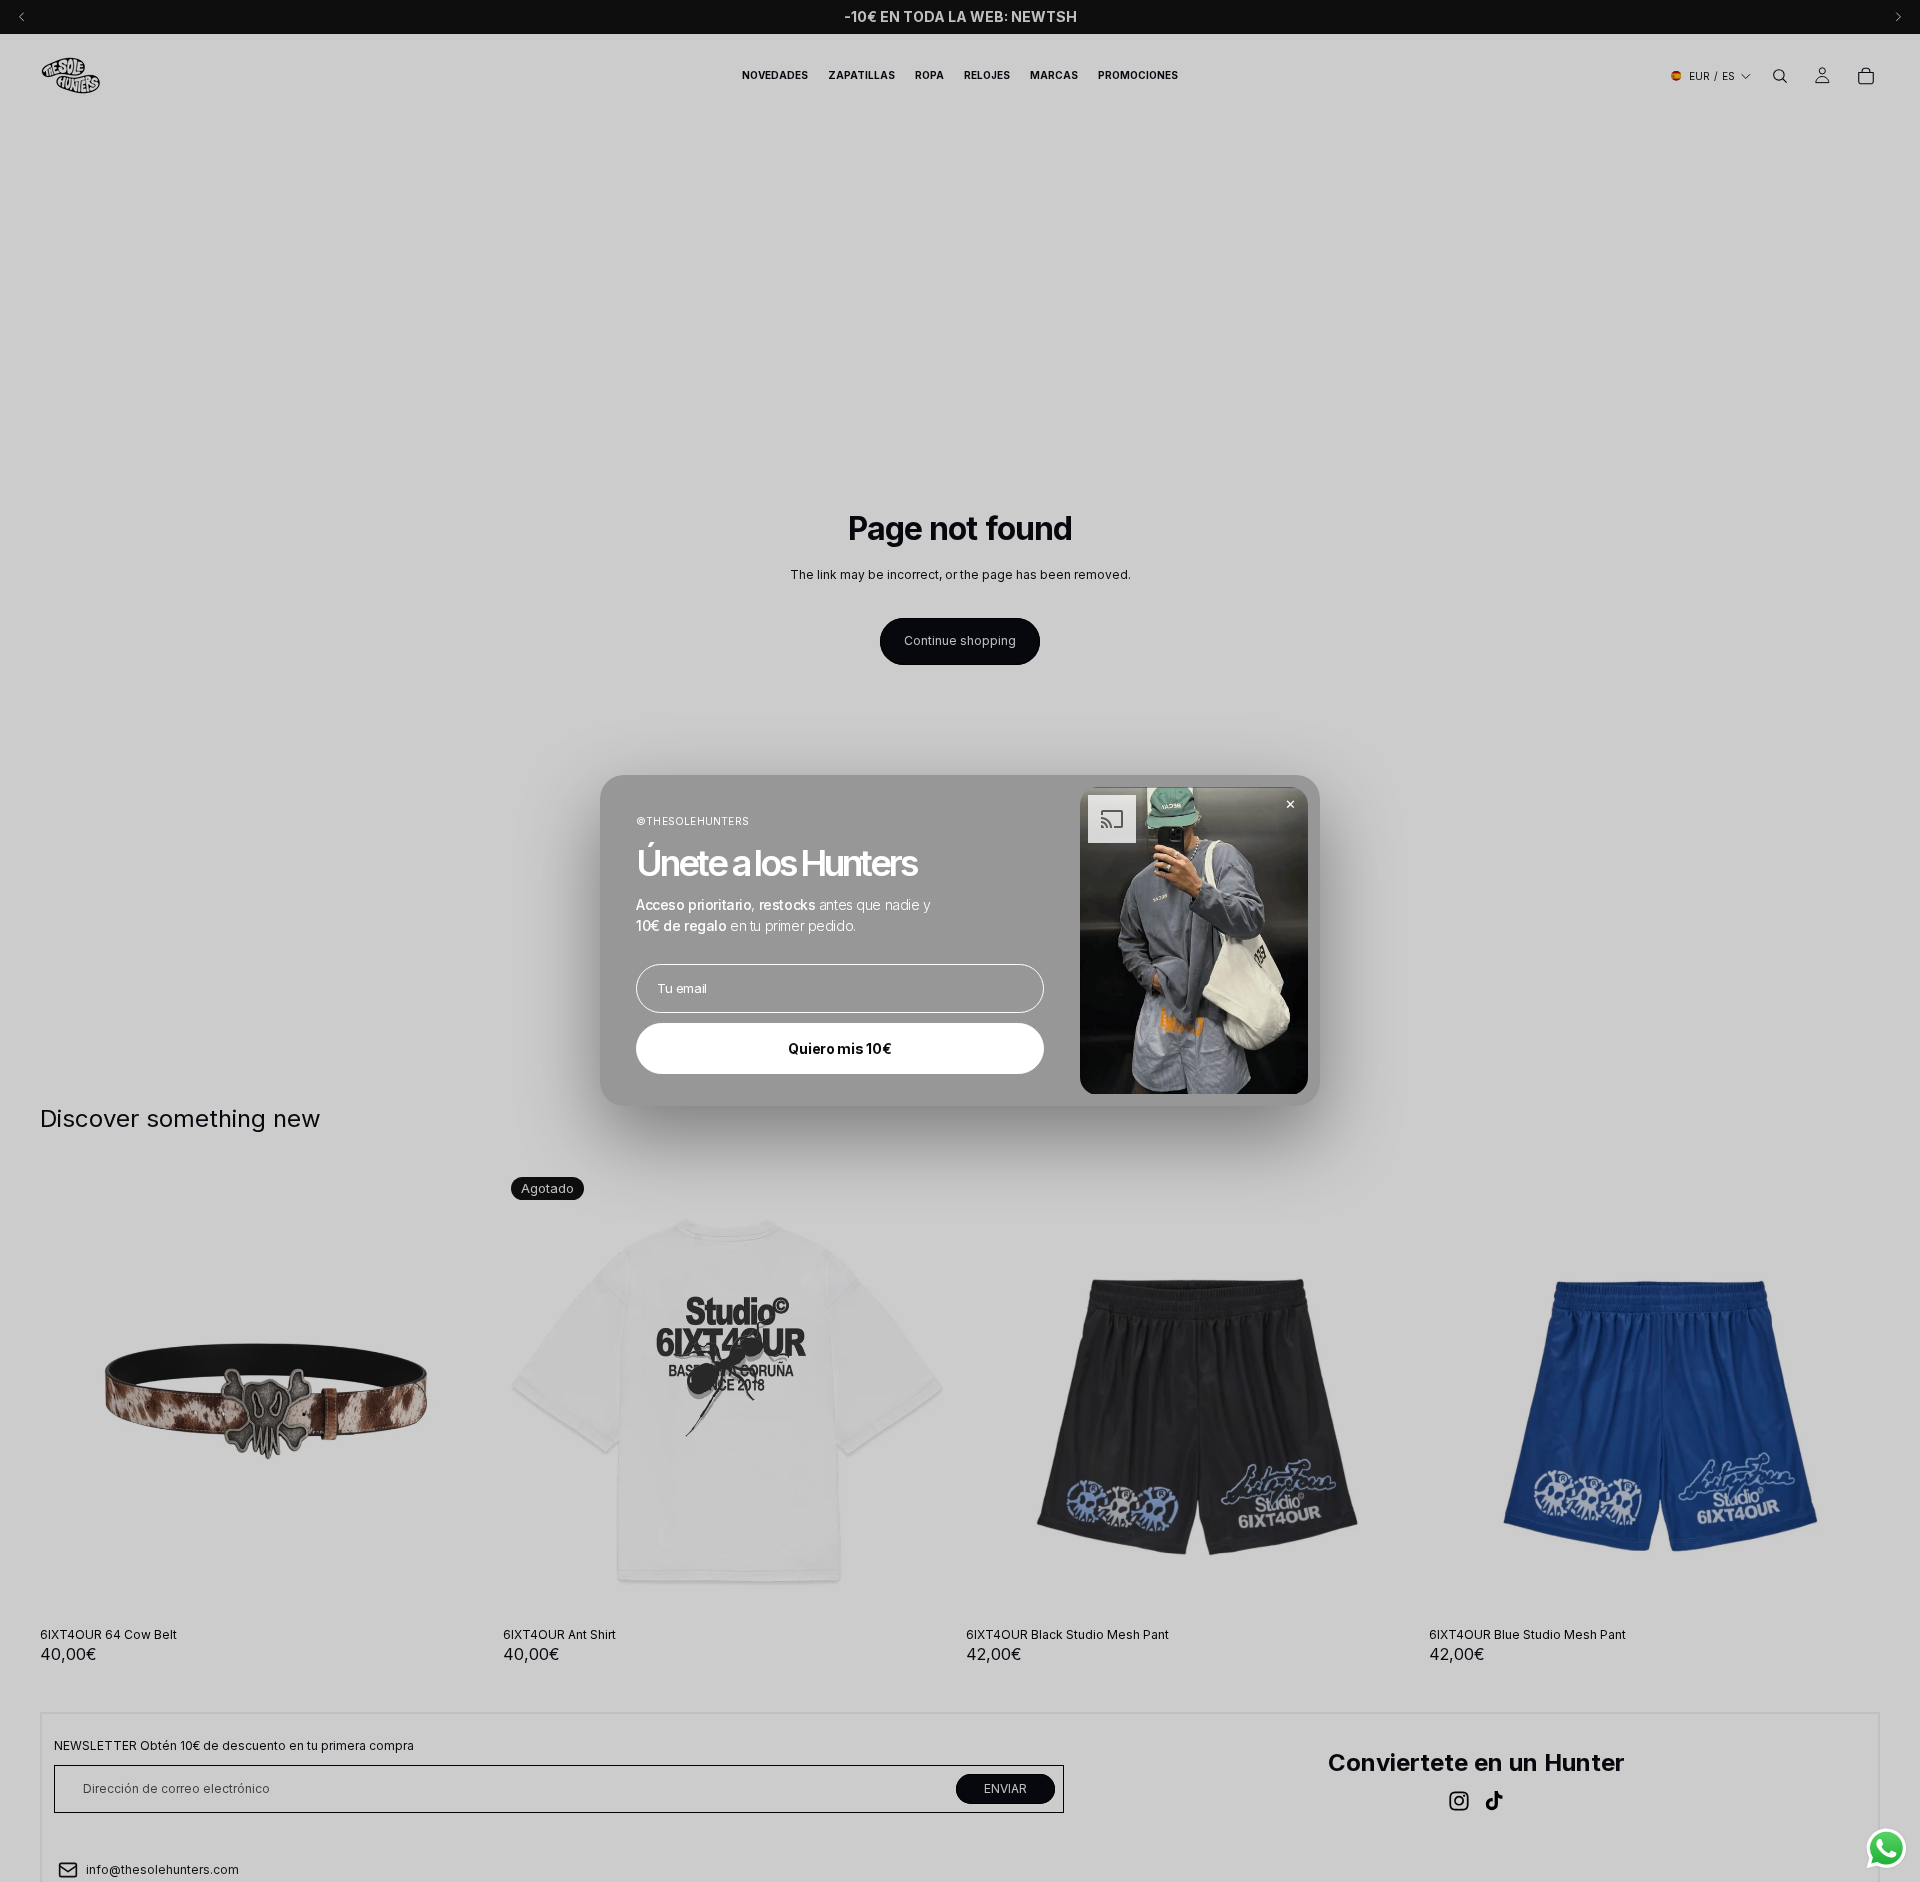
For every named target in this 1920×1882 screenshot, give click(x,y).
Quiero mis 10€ (839, 1049)
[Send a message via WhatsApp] (1886, 1848)
